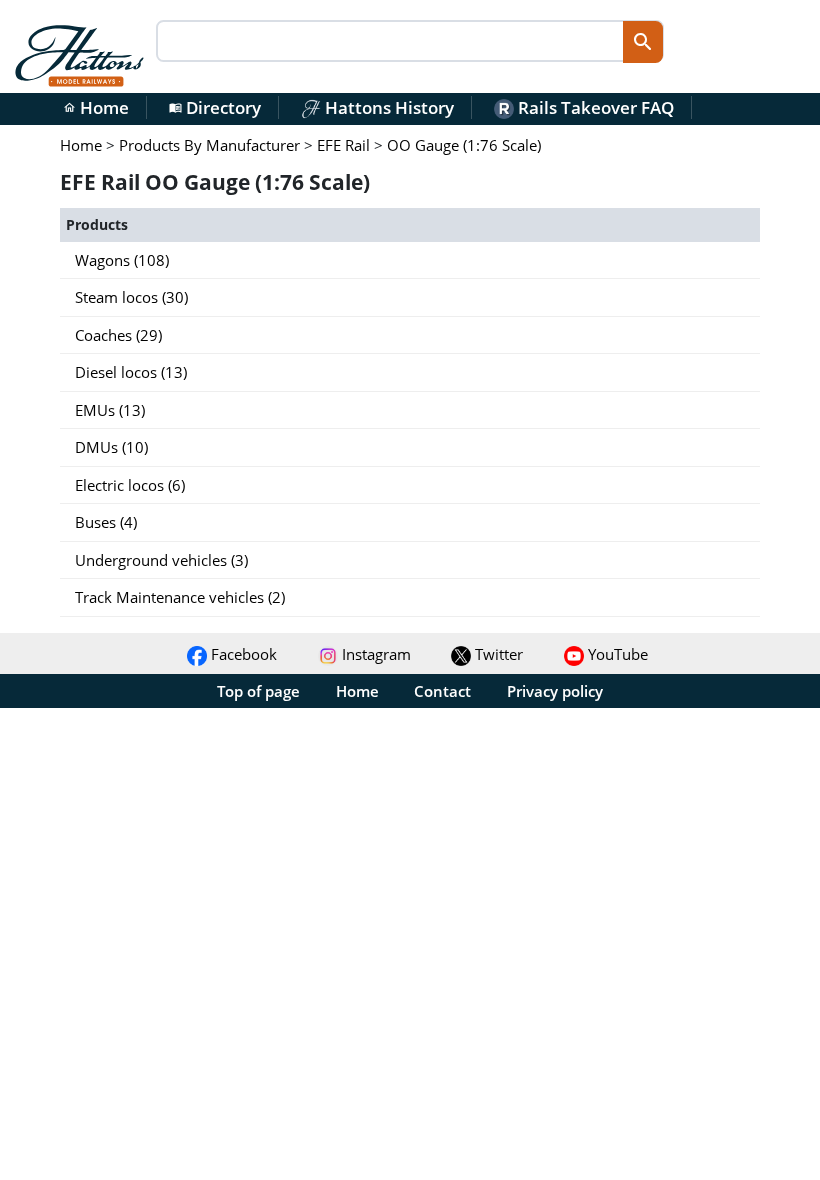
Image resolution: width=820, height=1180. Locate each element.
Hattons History (387, 107)
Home (96, 107)
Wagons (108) (122, 260)
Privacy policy (555, 691)
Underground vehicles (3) (161, 560)
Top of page (258, 691)
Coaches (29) (118, 335)
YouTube (616, 654)
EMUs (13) (110, 410)
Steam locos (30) (131, 297)
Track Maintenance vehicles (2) (180, 597)
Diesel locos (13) (131, 372)
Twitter (497, 654)
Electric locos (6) (130, 485)
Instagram (374, 654)
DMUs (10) (111, 447)
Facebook (242, 654)
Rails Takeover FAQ (594, 107)
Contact (442, 691)
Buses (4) (106, 522)
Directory (215, 107)
